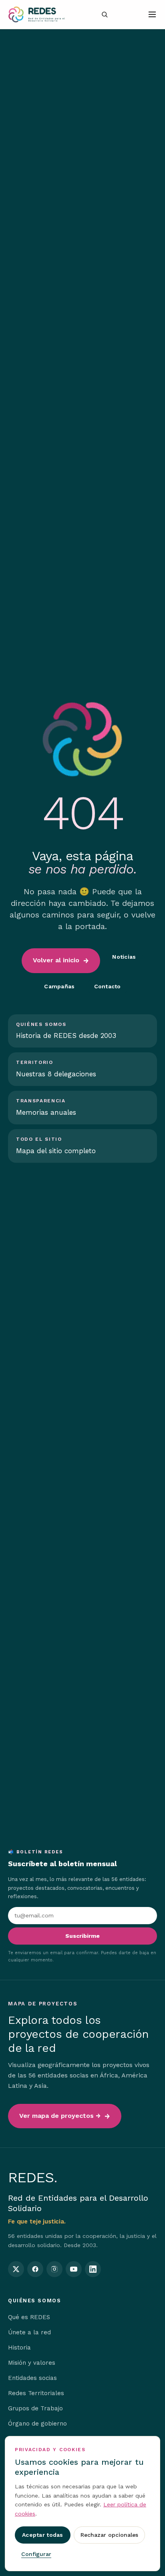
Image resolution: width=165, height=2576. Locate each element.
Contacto (108, 986)
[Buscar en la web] (105, 14)
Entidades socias (32, 2378)
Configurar (36, 2554)
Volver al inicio (56, 960)
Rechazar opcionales (109, 2535)
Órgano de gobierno (37, 2424)
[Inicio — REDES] (36, 14)
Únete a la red (29, 2332)
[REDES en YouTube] (74, 2269)
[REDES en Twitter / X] (16, 2269)
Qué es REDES (29, 2317)
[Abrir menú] (152, 14)
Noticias (124, 957)
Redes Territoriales (36, 2393)
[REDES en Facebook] (35, 2269)
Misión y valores (32, 2363)
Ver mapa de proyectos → (60, 2116)
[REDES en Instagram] (54, 2269)
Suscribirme (82, 1936)
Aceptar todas (43, 2535)
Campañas (59, 986)
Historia (19, 2348)
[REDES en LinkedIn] (93, 2269)
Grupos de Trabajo (35, 2408)
